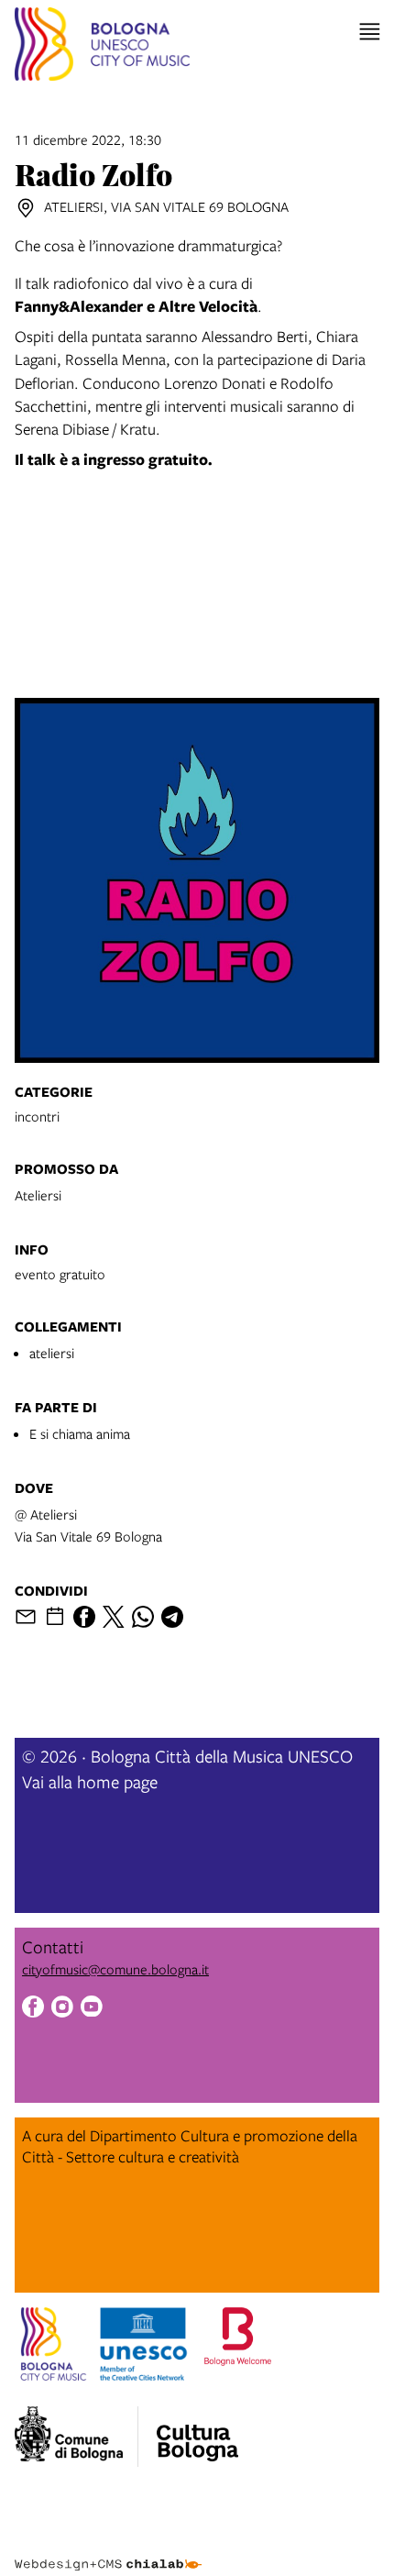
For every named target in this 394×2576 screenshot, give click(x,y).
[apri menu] (370, 32)
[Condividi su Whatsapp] (143, 1617)
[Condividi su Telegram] (172, 1617)
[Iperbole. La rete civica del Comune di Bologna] (77, 2437)
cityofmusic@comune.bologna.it (115, 1969)
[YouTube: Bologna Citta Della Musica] (92, 2009)
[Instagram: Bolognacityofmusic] (62, 2009)
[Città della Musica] (197, 2431)
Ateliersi (38, 1195)
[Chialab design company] (108, 2550)
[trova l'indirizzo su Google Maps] (26, 208)
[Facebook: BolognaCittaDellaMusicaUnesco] (33, 2009)
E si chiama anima (80, 1433)
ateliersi (52, 1353)
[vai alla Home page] (102, 47)
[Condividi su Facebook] (84, 1617)
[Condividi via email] (26, 1617)
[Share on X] (114, 1617)
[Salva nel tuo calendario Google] (55, 1617)
